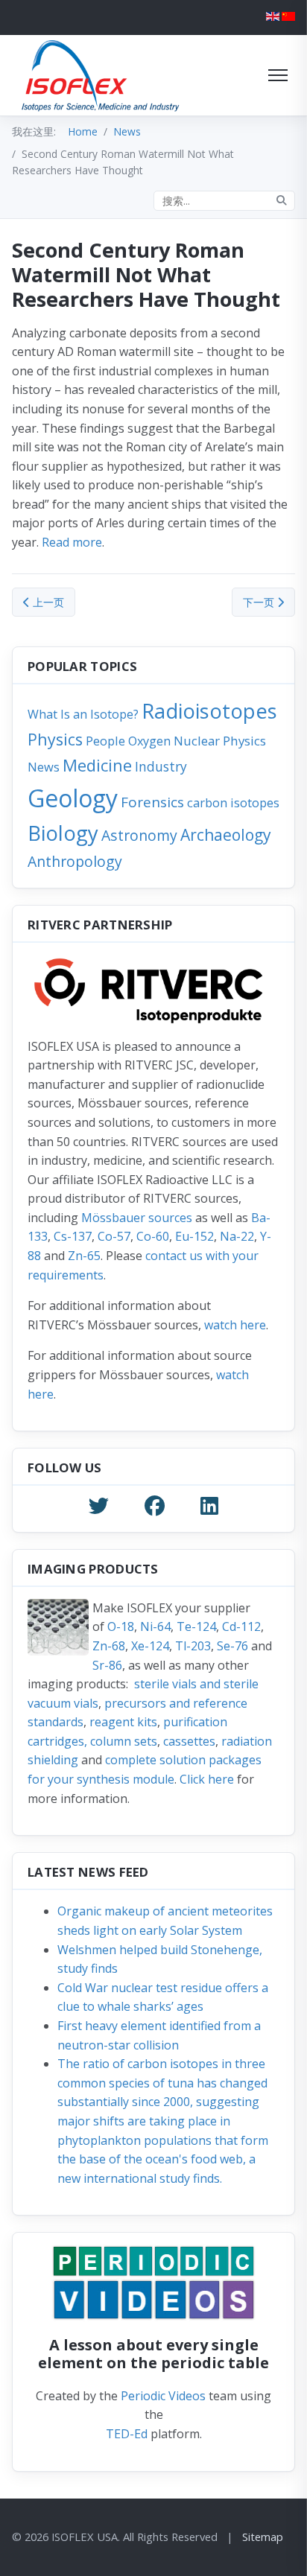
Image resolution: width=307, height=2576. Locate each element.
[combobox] (224, 201)
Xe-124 (150, 1646)
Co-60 (153, 1236)
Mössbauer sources (137, 1218)
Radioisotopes (209, 711)
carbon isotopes (233, 802)
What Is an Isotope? (83, 714)
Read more (72, 542)
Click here (207, 1779)
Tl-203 (193, 1646)
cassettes (189, 1741)
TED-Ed (127, 2434)
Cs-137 (73, 1236)
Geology (73, 798)
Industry (161, 766)
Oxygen (149, 741)
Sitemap (263, 2537)
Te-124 (196, 1626)
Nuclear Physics (220, 741)
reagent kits (123, 1722)
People (105, 741)
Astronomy (139, 835)
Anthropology (75, 861)
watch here (235, 1325)
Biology (63, 833)
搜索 (282, 201)
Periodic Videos (163, 2396)
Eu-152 (194, 1236)
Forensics (152, 802)
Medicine (97, 765)
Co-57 (114, 1236)
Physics (55, 739)
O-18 (121, 1626)
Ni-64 (155, 1626)
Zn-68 (109, 1646)
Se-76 (232, 1646)
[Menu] (278, 75)
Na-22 (237, 1236)
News (44, 767)
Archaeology (226, 834)
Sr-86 (107, 1665)
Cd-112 (241, 1626)
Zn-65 (84, 1256)
